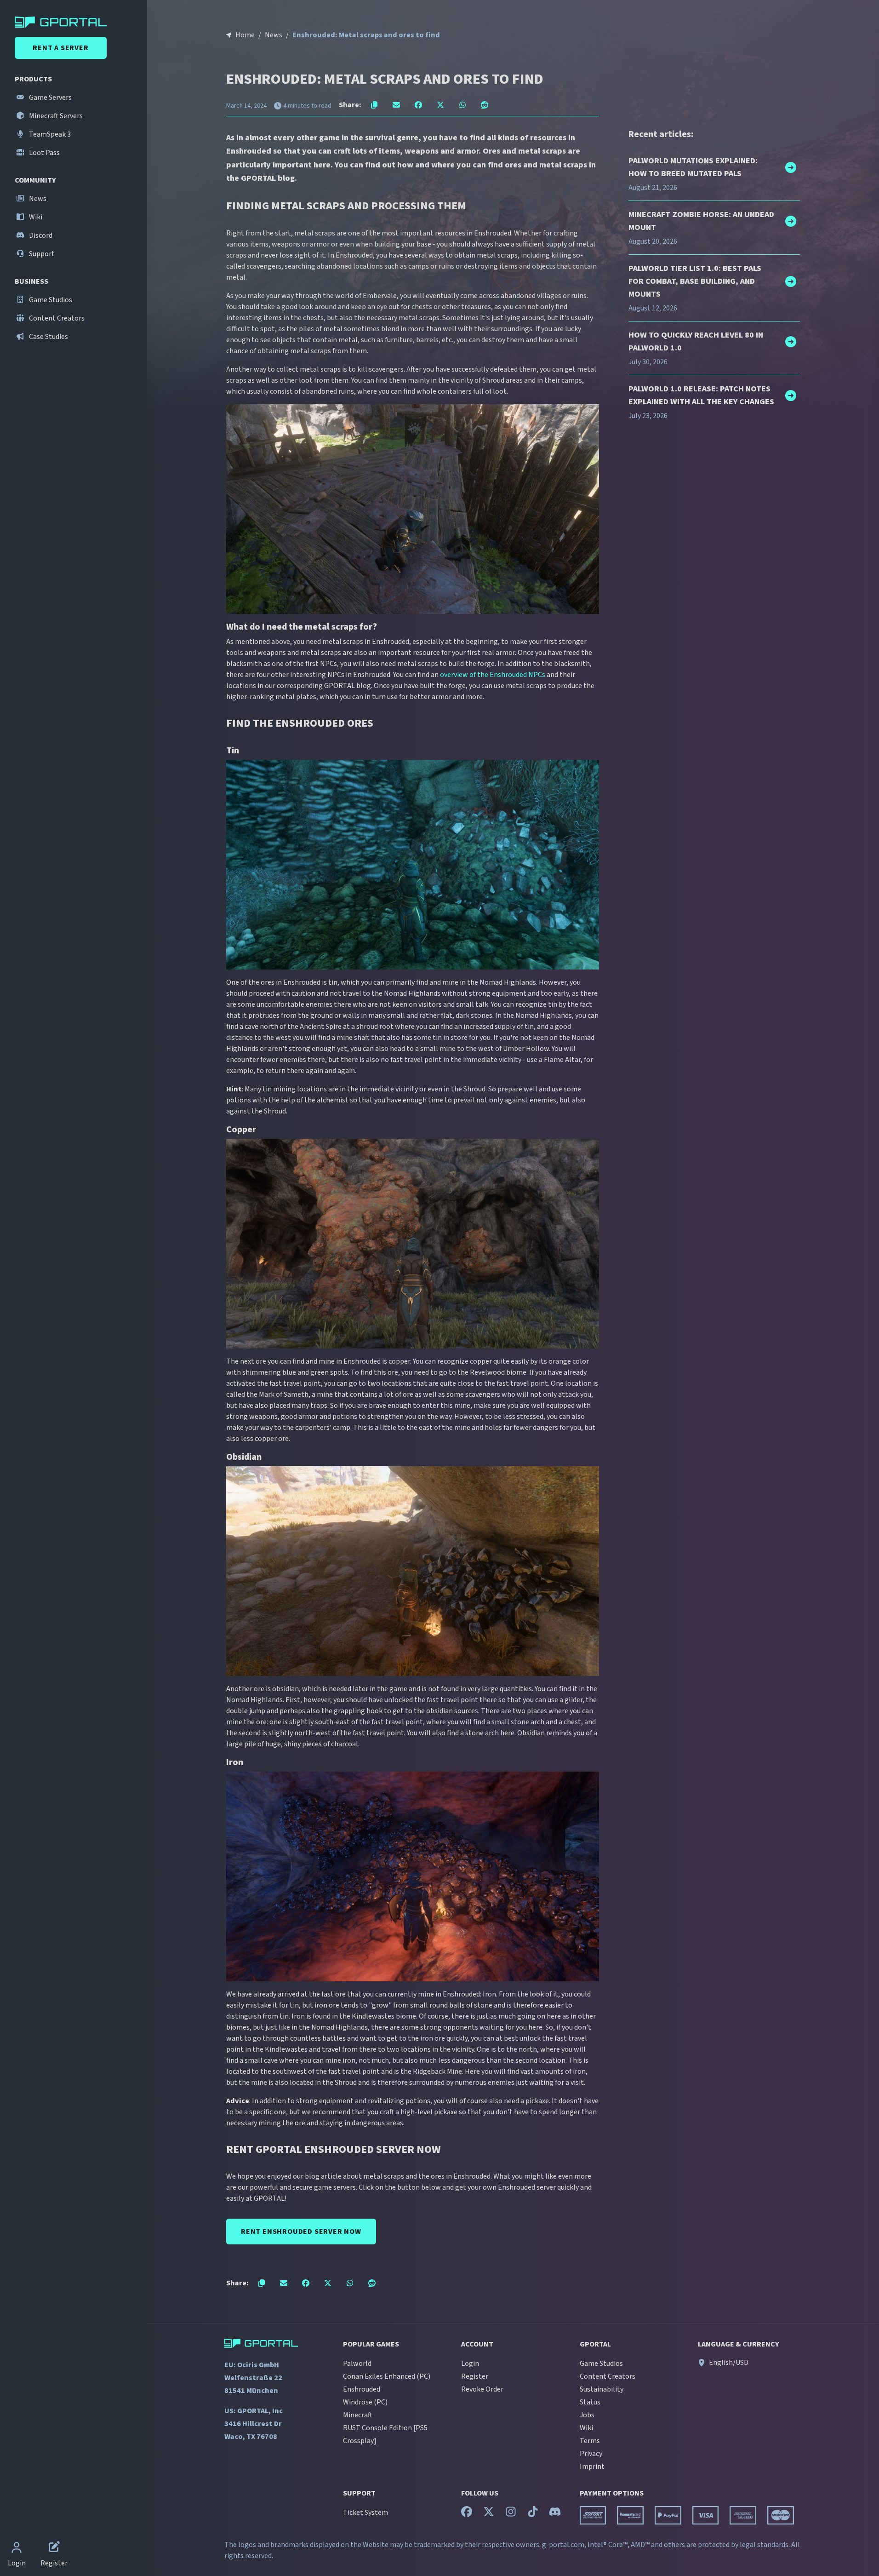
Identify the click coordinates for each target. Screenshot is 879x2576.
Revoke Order (482, 2389)
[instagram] (511, 2514)
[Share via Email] (396, 105)
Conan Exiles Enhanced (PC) (387, 2376)
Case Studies (48, 337)
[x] (489, 2514)
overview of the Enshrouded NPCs (493, 675)
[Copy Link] (374, 105)
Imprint (592, 2467)
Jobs (587, 2415)
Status (590, 2402)
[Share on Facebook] (418, 105)
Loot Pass (44, 153)
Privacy (591, 2454)
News (37, 199)
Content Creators (56, 318)
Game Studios (50, 300)
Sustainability (602, 2389)
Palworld (357, 2364)
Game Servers (50, 98)
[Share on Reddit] (485, 105)
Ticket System (365, 2513)
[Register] (54, 2548)
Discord (40, 235)
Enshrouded (362, 2389)
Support (41, 254)
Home (245, 35)
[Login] (17, 2548)
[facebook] (467, 2514)
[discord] (555, 2514)
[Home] (75, 22)
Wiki (35, 217)
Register (475, 2376)
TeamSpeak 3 (49, 134)
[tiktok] (533, 2514)
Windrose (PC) (365, 2402)
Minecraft (358, 2415)
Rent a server (60, 48)
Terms (590, 2441)
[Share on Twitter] (440, 105)
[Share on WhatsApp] (462, 105)
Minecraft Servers (55, 116)
